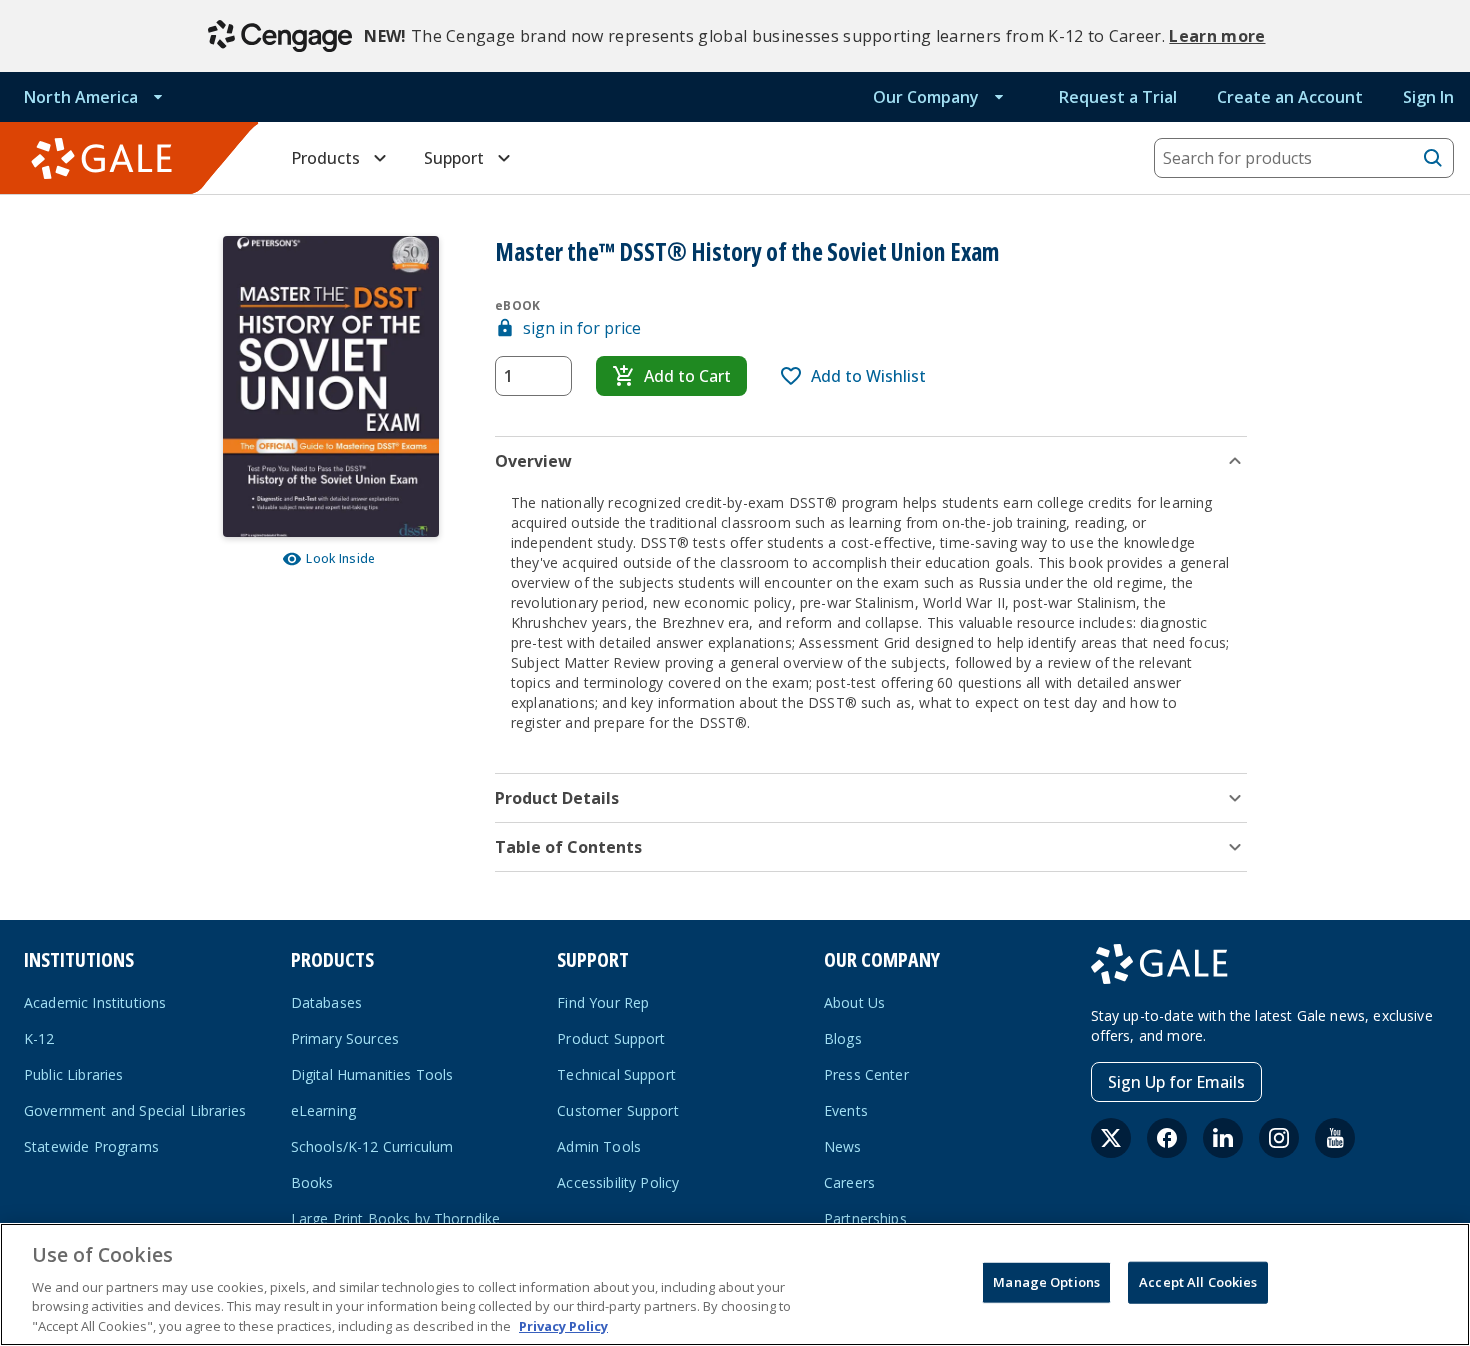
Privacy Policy (563, 1325)
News (843, 1146)
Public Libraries (74, 1074)
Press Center (866, 1074)
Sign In (1428, 97)
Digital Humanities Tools (372, 1074)
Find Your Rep (603, 1002)
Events (846, 1110)
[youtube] (1335, 1138)
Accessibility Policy (618, 1182)
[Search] (1433, 158)
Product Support (611, 1038)
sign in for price (582, 328)
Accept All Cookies (1198, 1282)
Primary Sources (345, 1038)
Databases (326, 1002)
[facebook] (1167, 1138)
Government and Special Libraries (135, 1110)
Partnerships (865, 1218)
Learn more (1217, 36)
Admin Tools (599, 1146)
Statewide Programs (91, 1146)
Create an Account (1290, 97)
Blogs (843, 1038)
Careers (849, 1182)
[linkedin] (1223, 1138)
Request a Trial (1118, 97)
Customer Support (618, 1110)
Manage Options (1046, 1282)
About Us (854, 1002)
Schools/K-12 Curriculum (372, 1146)
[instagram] (1279, 1138)
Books (312, 1182)
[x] (1111, 1138)
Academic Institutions (95, 1002)
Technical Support (616, 1074)
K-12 (39, 1038)
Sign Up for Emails (1176, 1082)
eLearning (323, 1110)
